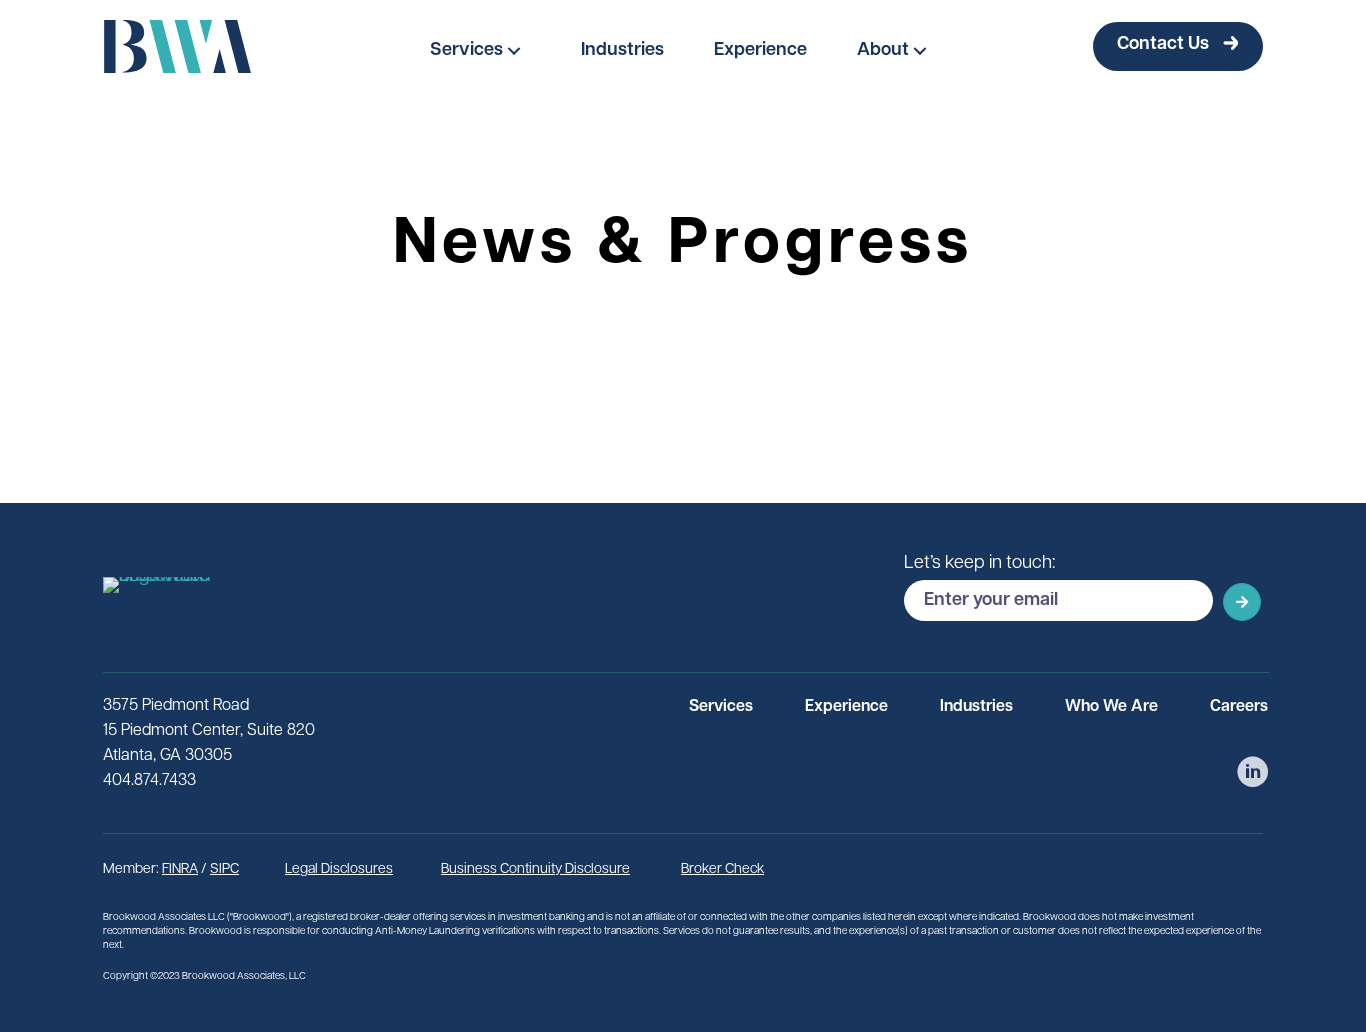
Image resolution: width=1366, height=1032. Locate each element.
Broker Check (722, 869)
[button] (480, 51)
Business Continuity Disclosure (535, 869)
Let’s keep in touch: (979, 564)
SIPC (224, 869)
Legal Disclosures (339, 869)
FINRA (180, 869)
